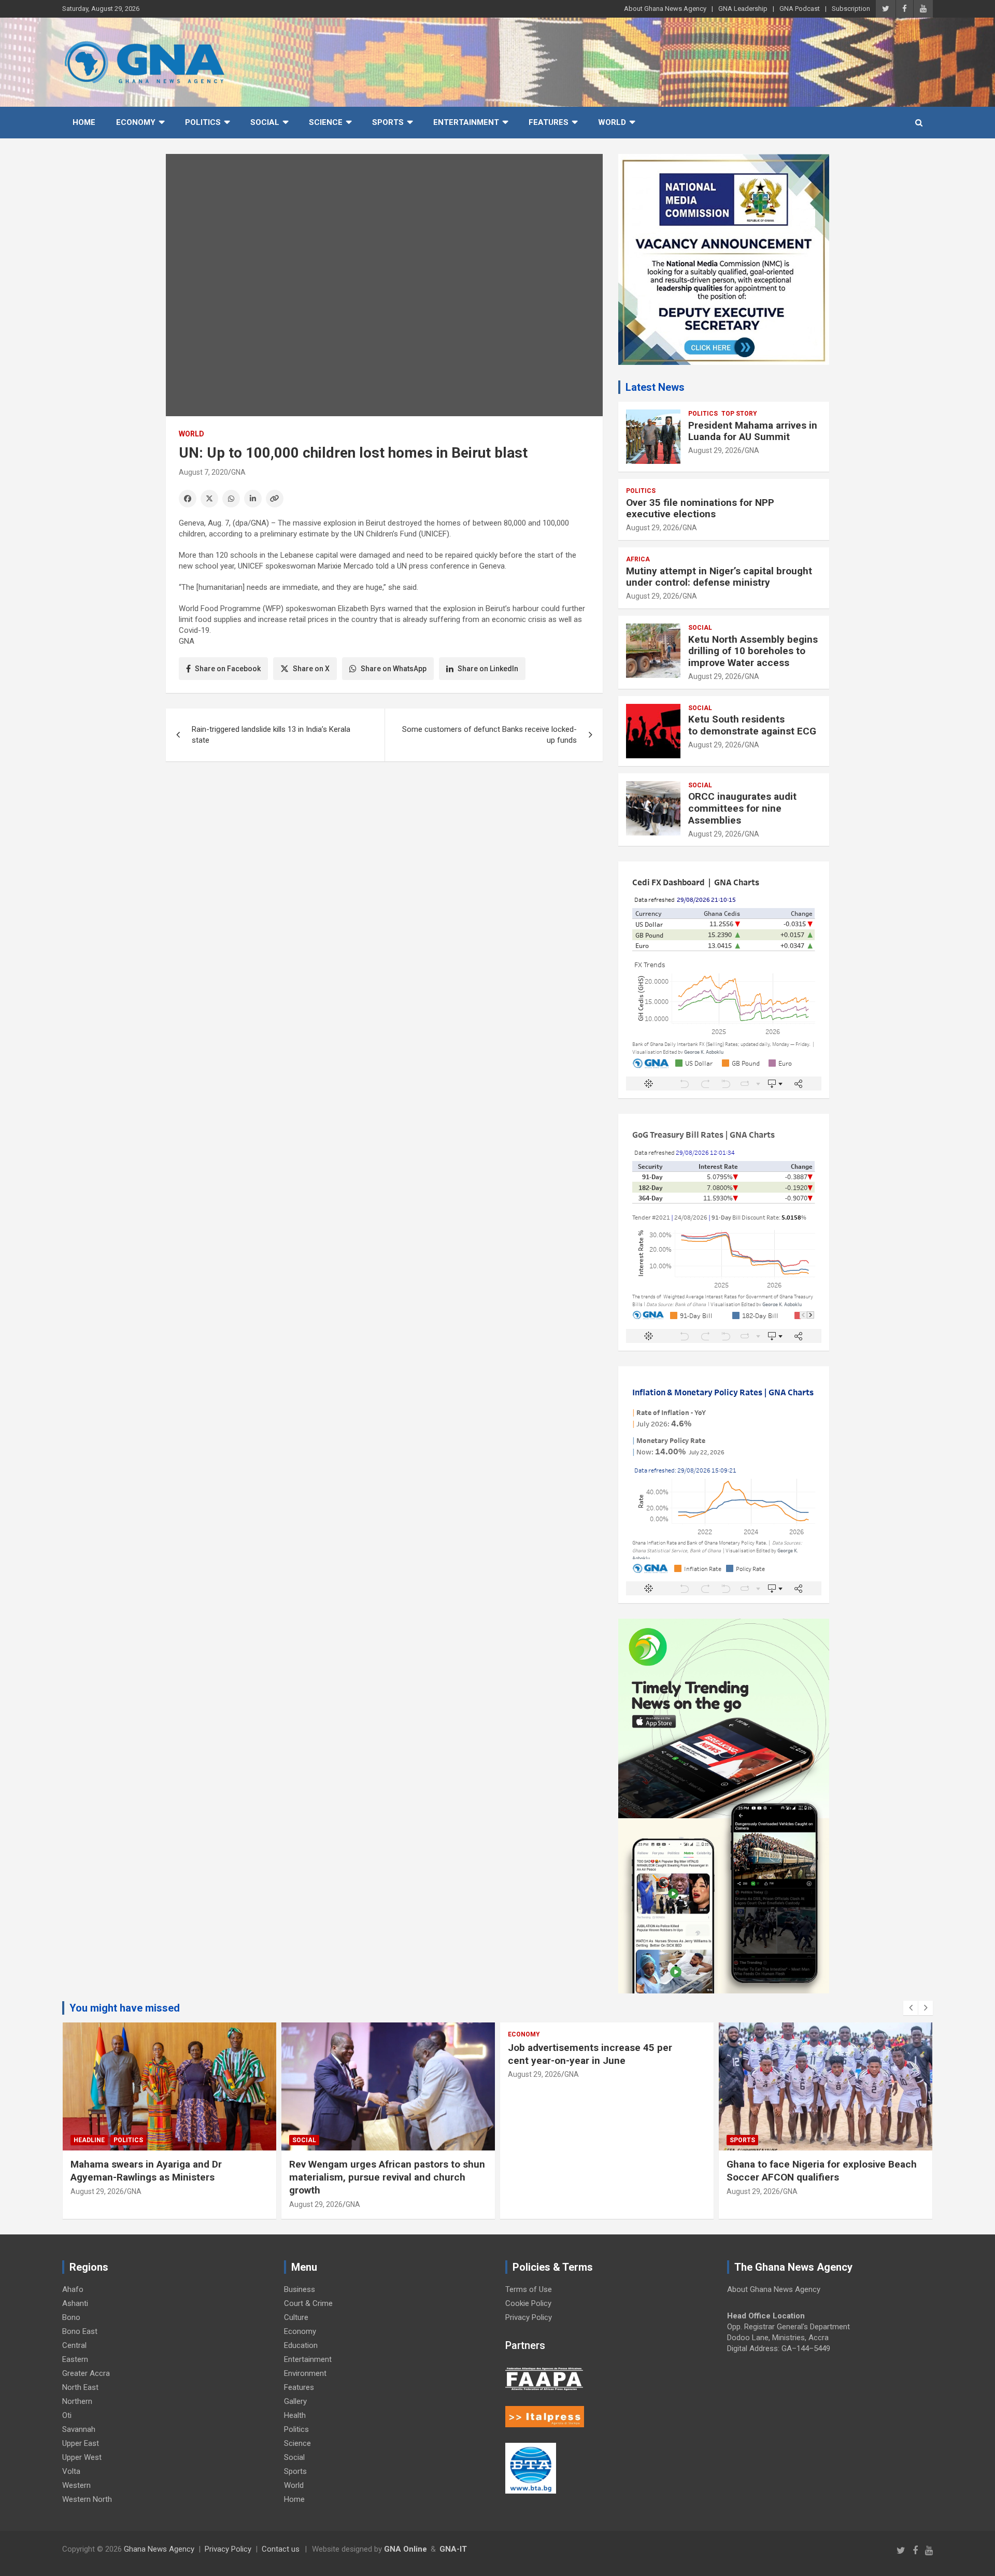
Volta (71, 2471)
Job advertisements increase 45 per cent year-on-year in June (590, 2054)
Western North (87, 2499)
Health (295, 2415)
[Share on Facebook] (188, 499)
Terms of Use (529, 2289)
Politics (203, 122)
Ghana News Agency (159, 2549)
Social (265, 122)
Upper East (81, 2443)
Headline (89, 2140)
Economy (136, 122)
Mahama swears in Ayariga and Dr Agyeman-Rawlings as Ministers (146, 2171)
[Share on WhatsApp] (231, 499)
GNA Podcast (800, 9)
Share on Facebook (228, 669)
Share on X (311, 669)
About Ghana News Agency (665, 9)
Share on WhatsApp (394, 669)
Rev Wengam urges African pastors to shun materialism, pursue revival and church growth (387, 2177)
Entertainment (466, 122)
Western (76, 2485)
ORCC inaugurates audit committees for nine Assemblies (742, 808)
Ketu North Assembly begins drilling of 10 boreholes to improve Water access (753, 651)
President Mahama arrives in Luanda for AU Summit (753, 431)
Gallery (295, 2401)
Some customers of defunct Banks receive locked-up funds (489, 735)
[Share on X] (209, 499)
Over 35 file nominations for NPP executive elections (700, 508)
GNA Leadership (743, 9)
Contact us (281, 2549)
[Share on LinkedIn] (253, 499)
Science (326, 122)
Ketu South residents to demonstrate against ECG (752, 725)
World (612, 122)
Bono (71, 2317)
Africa (638, 559)
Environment (305, 2373)
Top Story (739, 414)
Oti (67, 2415)
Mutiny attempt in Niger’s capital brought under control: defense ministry (719, 577)
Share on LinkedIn (488, 669)
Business (300, 2289)
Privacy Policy (529, 2317)
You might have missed (125, 2008)
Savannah (79, 2429)
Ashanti (75, 2303)
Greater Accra (86, 2373)
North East (80, 2387)
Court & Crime (308, 2303)
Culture (296, 2317)
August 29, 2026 (715, 450)
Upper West (82, 2457)
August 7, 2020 (203, 472)
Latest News (655, 387)
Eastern (75, 2359)
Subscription (851, 9)
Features (549, 122)
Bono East (80, 2331)
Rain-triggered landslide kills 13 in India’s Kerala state (271, 735)
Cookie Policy (528, 2303)
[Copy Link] (275, 499)
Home (84, 122)
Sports (388, 122)
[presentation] (911, 2008)
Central (74, 2345)
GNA (238, 472)
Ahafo (73, 2289)
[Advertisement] (384, 850)
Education (301, 2345)
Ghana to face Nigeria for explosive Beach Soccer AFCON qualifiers (822, 2171)
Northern (77, 2401)
